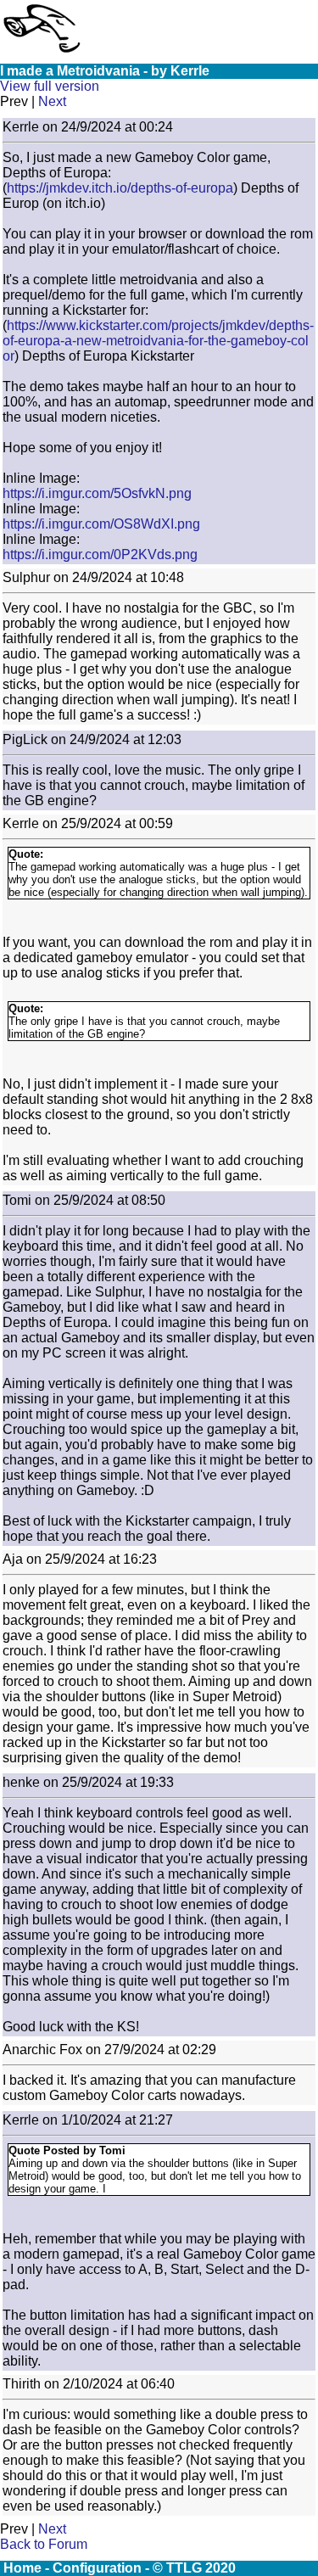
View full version (50, 86)
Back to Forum (44, 2544)
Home (22, 2568)
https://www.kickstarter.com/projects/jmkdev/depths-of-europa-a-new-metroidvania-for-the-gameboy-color (158, 341)
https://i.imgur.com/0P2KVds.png (100, 554)
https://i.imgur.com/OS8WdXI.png (101, 524)
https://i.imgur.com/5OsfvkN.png (97, 493)
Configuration (97, 2568)
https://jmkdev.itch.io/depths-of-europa (120, 188)
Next (52, 101)
